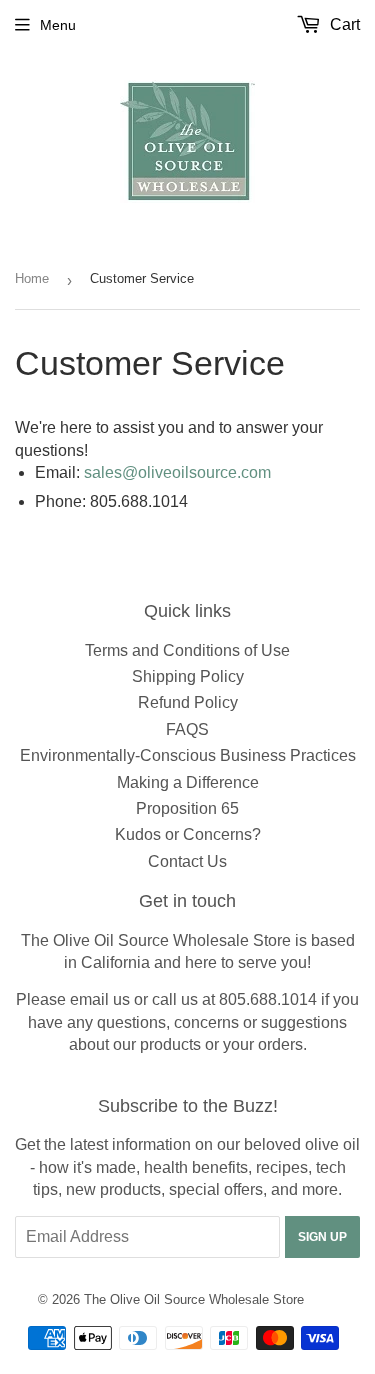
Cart (343, 24)
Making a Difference (188, 782)
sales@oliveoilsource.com (177, 472)
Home (32, 278)
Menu (58, 25)
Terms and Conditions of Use (187, 650)
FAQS (187, 729)
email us (100, 999)
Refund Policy (188, 702)
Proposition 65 (187, 808)
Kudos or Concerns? (188, 834)
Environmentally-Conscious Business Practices (188, 755)
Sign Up (322, 1237)
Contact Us (187, 861)
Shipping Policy (188, 676)
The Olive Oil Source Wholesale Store (194, 1299)
